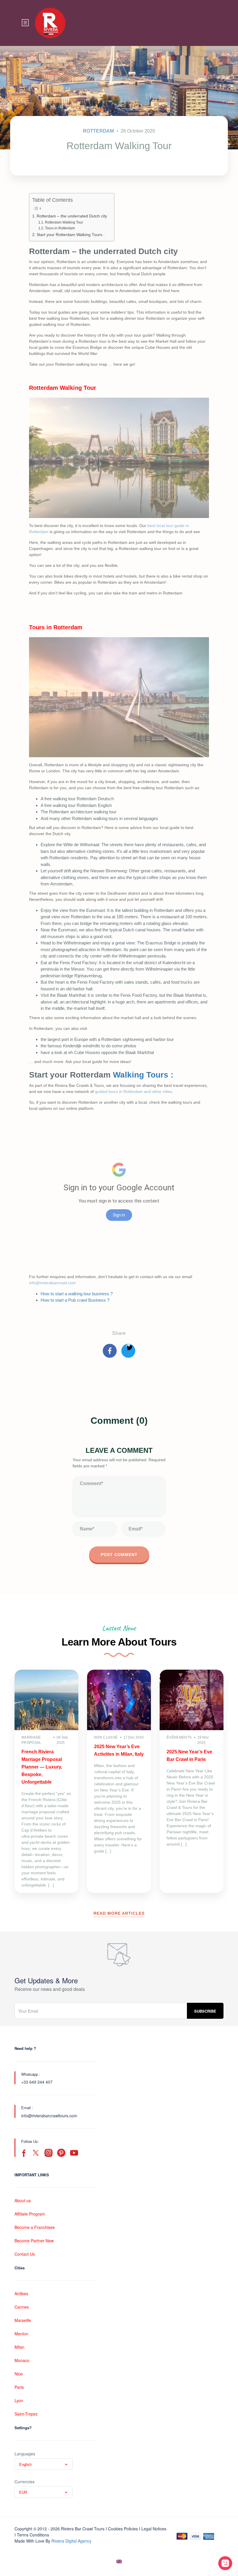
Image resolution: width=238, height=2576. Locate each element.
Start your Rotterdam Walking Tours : (71, 235)
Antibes (21, 2293)
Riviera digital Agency (71, 2541)
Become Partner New (34, 2241)
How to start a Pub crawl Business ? (75, 1300)
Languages (25, 2454)
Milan (19, 2347)
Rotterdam (98, 131)
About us (23, 2200)
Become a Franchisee (35, 2227)
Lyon (19, 2400)
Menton (21, 2334)
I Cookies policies (122, 2529)
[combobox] (44, 2464)
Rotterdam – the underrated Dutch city (72, 216)
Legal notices (154, 2529)
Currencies (25, 2482)
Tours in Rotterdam (60, 228)
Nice (19, 2374)
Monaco (22, 2360)
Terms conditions (33, 2535)
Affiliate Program (30, 2214)
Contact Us (25, 2254)
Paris (19, 2387)
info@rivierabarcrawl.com (52, 1283)
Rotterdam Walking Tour (64, 222)
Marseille (23, 2320)
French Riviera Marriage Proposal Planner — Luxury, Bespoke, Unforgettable (42, 1767)
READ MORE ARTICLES (119, 1913)
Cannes (22, 2307)
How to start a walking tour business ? (77, 1294)
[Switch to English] (119, 2562)
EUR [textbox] (23, 2492)
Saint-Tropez (26, 2414)
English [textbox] (25, 2464)
